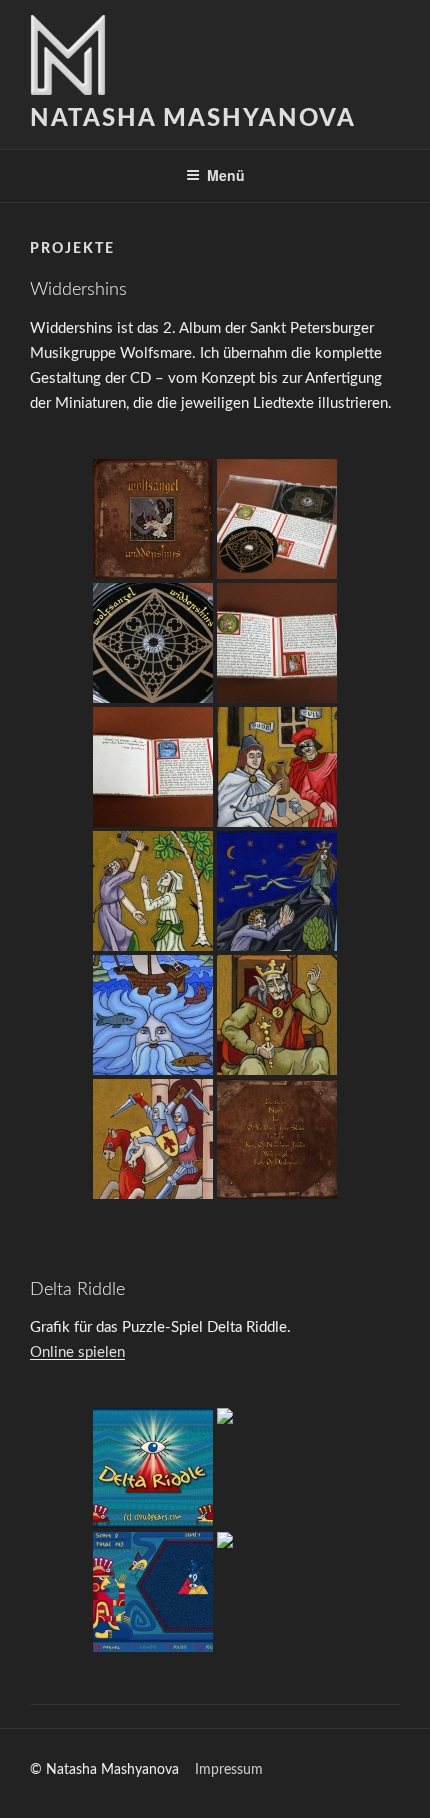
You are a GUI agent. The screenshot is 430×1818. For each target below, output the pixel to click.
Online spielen (77, 1352)
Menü (226, 175)
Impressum (229, 1770)
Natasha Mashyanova (193, 119)
